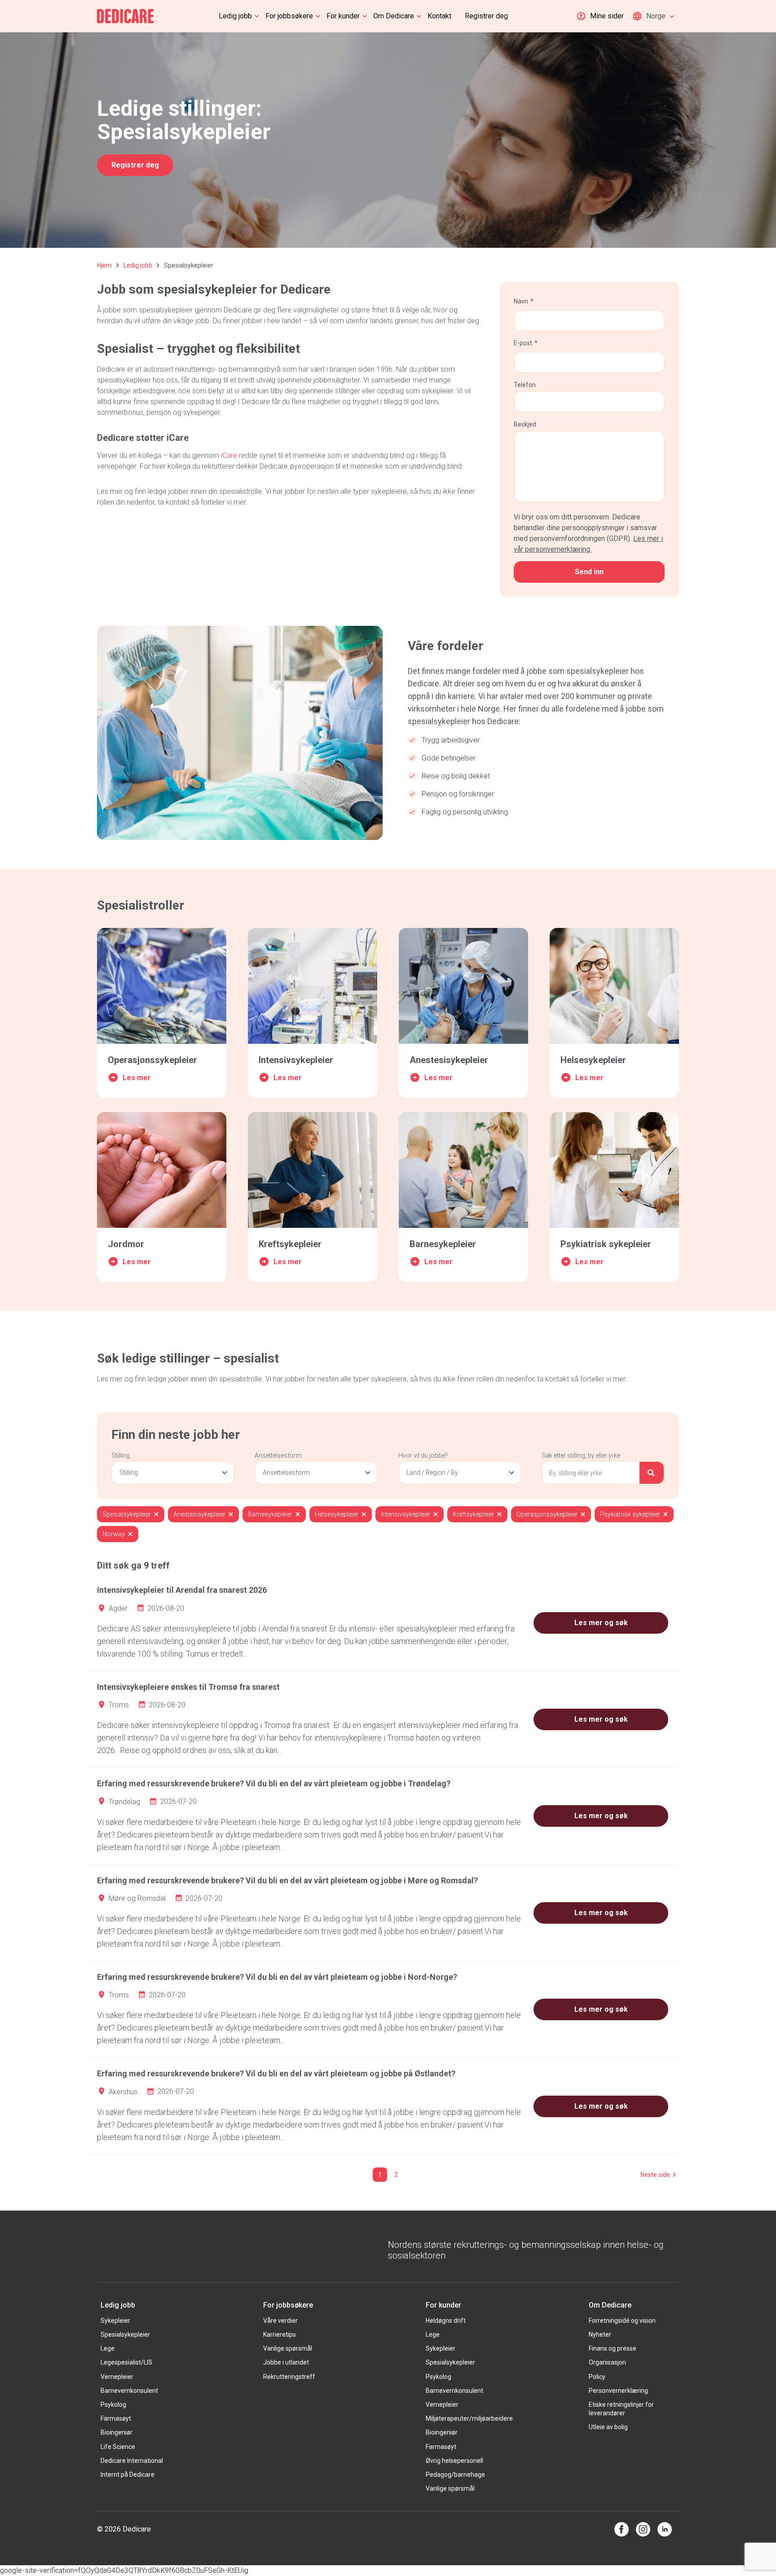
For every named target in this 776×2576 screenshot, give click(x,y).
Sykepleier (115, 2321)
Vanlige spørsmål (288, 2348)
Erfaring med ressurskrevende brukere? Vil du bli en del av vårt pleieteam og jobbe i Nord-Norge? (277, 1977)
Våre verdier (280, 2321)
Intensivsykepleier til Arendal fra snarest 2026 (182, 1590)
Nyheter (600, 2334)
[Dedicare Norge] (126, 16)
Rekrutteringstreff (289, 2377)
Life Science (118, 2447)
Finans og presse (613, 2348)
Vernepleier (117, 2377)
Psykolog (113, 2405)
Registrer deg (486, 16)
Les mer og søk (601, 1623)
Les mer (137, 1078)
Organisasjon (607, 2362)
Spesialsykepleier (125, 2334)
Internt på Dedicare (128, 2475)
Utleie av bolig (608, 2427)
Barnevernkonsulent (129, 2391)
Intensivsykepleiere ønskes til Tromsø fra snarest (188, 1687)
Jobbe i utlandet (286, 2362)
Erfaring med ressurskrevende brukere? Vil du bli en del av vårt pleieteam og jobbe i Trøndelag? (274, 1783)
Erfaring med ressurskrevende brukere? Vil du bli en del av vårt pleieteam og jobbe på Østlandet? (276, 2073)
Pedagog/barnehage (455, 2475)
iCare (229, 455)
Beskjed (525, 424)
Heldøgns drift (446, 2321)
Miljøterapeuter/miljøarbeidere (469, 2418)
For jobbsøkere (289, 16)
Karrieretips (280, 2334)
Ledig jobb (235, 16)
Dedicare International (132, 2461)
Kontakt (439, 16)
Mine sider (607, 16)
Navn (521, 301)
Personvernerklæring (618, 2391)
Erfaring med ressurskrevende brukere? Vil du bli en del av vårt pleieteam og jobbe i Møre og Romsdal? (287, 1880)
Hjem (104, 265)
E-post (523, 343)
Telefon (525, 385)
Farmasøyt (116, 2418)
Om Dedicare (394, 16)
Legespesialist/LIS (126, 2362)
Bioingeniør (117, 2432)
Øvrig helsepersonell (454, 2461)
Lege (108, 2348)
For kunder (343, 16)
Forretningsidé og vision (622, 2321)
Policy (597, 2377)
